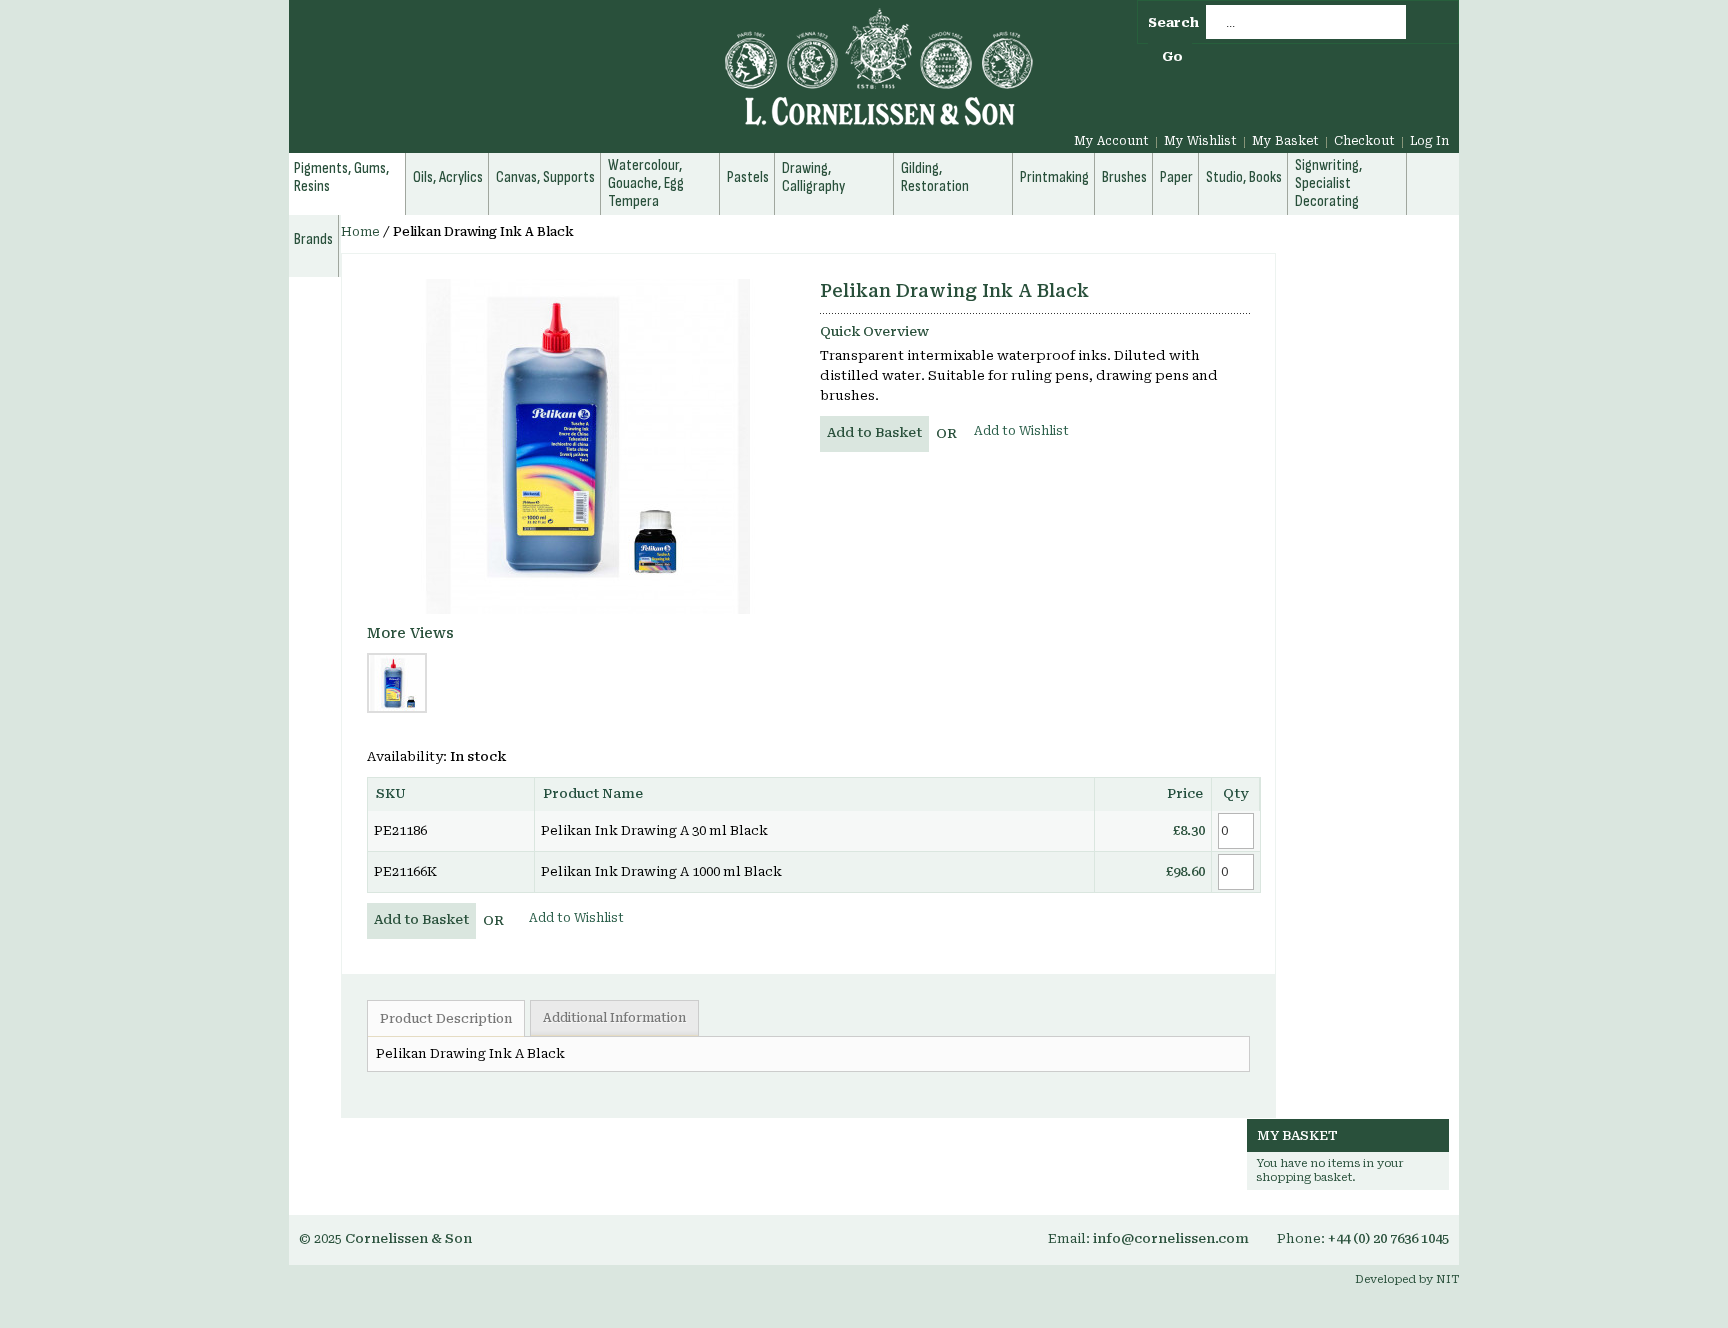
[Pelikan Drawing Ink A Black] (587, 446)
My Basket (1285, 141)
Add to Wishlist (1021, 431)
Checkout (1364, 141)
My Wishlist (1200, 141)
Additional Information (614, 1018)
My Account (1111, 141)
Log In (1429, 141)
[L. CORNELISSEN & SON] (664, 78)
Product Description (446, 1019)
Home (360, 232)
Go (1172, 56)
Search (1173, 22)
